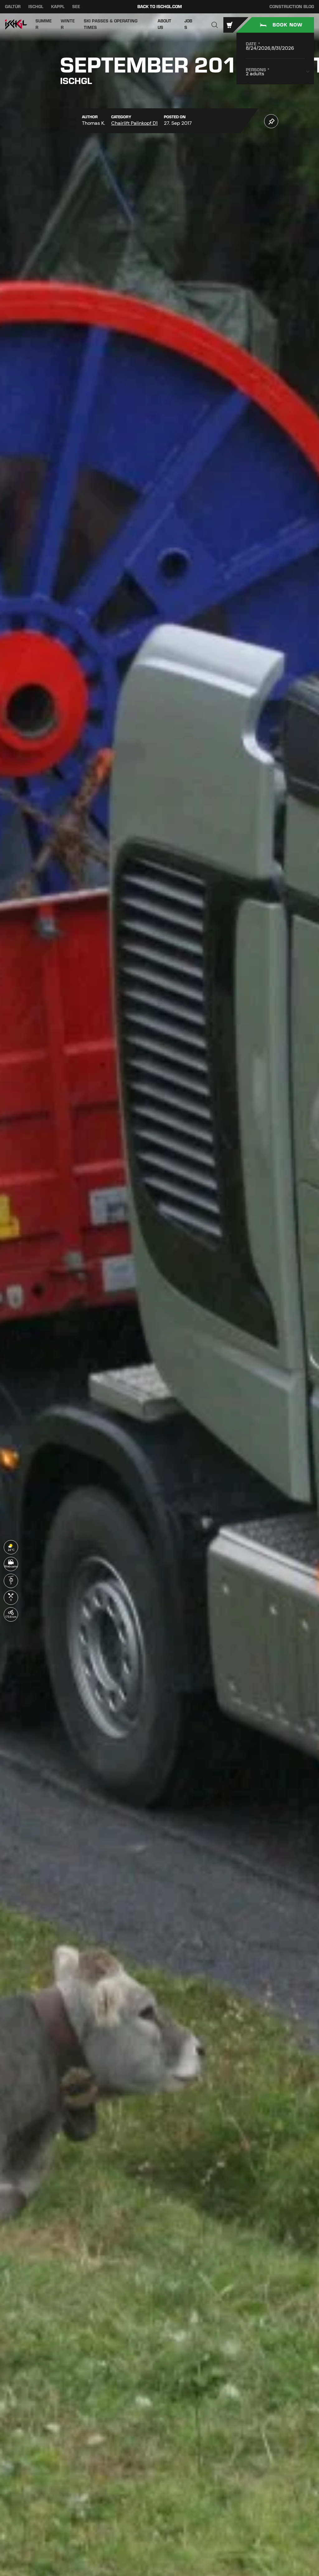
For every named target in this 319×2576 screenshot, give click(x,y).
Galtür (13, 7)
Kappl (58, 7)
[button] (215, 25)
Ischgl (36, 7)
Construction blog (292, 7)
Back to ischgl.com (160, 7)
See (76, 7)
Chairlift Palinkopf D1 (134, 123)
